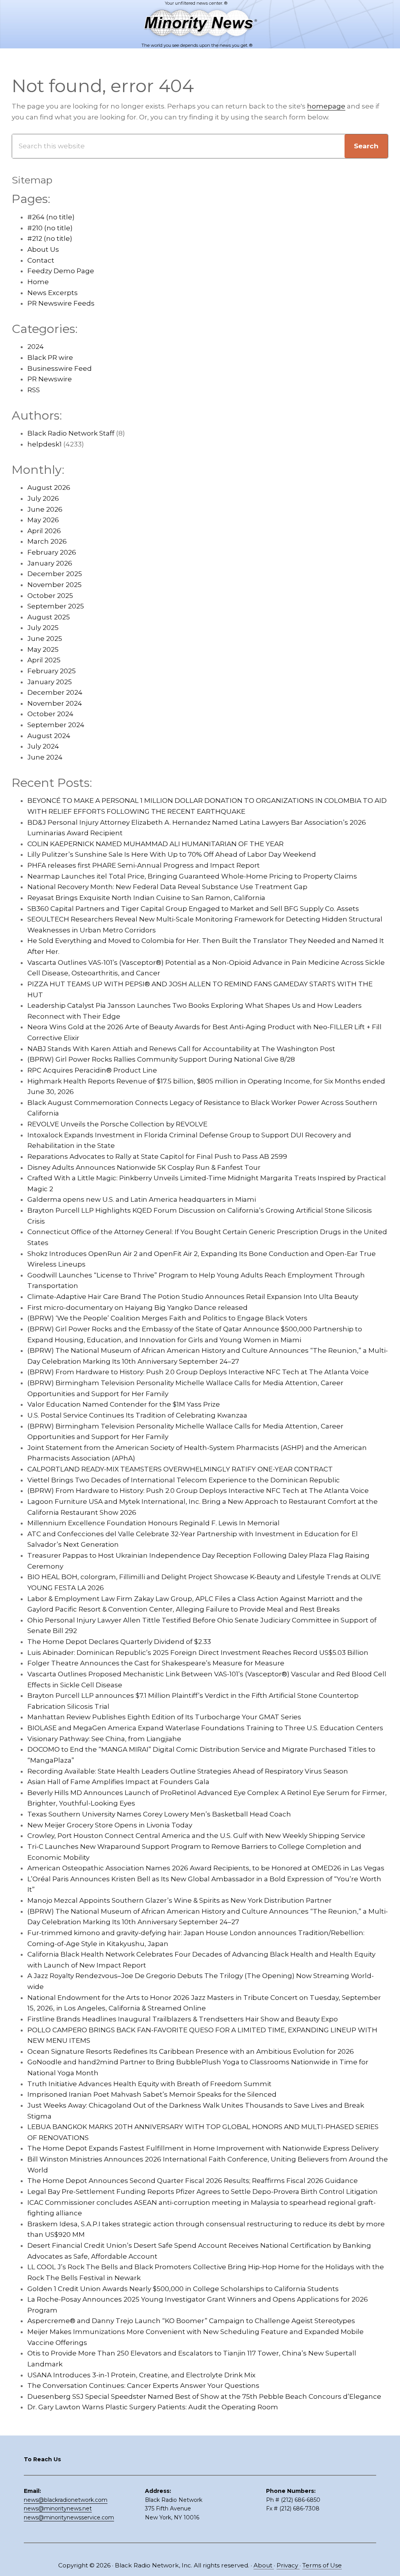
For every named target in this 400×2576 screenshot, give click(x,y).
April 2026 (44, 531)
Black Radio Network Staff (71, 433)
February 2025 (52, 671)
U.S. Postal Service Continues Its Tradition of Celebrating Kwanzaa (137, 1415)
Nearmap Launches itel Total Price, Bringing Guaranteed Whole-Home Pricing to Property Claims (192, 876)
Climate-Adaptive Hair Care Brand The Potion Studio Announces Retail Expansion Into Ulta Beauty (193, 1297)
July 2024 (43, 746)
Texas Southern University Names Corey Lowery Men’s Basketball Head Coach (159, 1814)
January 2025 (50, 682)
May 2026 (43, 520)
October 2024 (50, 714)
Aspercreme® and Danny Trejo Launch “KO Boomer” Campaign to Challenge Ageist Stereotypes (191, 2321)
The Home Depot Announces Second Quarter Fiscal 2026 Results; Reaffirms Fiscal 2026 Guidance (193, 2181)
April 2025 (44, 660)
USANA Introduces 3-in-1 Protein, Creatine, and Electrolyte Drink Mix (141, 2375)
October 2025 (50, 596)
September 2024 (56, 725)
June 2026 (45, 509)
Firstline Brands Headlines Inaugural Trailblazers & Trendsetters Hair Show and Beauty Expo (183, 2019)
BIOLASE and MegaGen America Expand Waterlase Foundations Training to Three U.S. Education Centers (205, 1728)
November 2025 (54, 585)
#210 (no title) (50, 228)
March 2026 (47, 541)
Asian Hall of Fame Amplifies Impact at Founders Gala (118, 1782)
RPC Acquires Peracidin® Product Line (92, 1070)
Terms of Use (322, 2565)
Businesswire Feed (60, 368)
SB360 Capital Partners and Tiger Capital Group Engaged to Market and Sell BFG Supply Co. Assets (193, 909)
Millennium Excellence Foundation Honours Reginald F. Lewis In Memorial (154, 1523)
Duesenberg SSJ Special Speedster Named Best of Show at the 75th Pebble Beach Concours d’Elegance (204, 2396)
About (264, 2565)
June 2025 (45, 639)
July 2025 (43, 628)
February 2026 (52, 552)
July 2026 (43, 498)
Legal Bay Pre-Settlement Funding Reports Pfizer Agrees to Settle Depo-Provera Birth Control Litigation (203, 2192)
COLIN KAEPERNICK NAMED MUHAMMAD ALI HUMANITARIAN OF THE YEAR (155, 844)
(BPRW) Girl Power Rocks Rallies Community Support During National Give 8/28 (161, 1059)
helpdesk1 (45, 444)
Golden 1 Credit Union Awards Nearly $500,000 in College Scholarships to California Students (183, 2289)
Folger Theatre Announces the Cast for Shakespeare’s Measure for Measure (156, 1663)
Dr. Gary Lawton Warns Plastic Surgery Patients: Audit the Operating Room (153, 2407)
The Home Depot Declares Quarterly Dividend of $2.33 (119, 1642)
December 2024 (55, 692)
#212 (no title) (50, 238)
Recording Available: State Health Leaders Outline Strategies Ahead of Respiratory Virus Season (188, 1771)
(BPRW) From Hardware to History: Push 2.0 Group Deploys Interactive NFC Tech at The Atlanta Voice (198, 1372)
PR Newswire (50, 379)
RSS (34, 390)
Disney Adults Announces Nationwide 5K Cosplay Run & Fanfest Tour (144, 1167)
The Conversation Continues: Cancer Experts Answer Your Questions (143, 2386)
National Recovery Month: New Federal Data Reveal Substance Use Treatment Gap (167, 887)
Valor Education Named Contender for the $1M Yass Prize (124, 1404)
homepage (326, 106)
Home (38, 282)
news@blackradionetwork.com (66, 2500)
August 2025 (49, 617)
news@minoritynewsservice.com (69, 2517)
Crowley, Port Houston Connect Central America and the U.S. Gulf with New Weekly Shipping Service (196, 1836)
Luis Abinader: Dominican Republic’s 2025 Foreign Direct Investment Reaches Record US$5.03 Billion (198, 1653)
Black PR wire (50, 358)
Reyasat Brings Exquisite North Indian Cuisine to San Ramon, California (146, 898)
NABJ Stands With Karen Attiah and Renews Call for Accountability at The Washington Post (181, 1049)
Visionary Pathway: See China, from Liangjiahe (104, 1739)
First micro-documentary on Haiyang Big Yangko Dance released (137, 1308)
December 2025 (55, 574)
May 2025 (43, 649)
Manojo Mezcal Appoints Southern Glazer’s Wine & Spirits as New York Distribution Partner (179, 1900)
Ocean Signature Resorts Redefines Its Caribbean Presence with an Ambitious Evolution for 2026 (191, 2051)
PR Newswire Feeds (61, 303)
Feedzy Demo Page (61, 271)
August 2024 (49, 736)
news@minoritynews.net (58, 2508)
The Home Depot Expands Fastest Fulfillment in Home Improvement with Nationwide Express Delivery (203, 2148)
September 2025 (56, 606)
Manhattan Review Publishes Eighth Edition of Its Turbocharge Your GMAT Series (164, 1717)
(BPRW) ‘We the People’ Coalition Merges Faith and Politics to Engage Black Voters (167, 1318)
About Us (43, 249)
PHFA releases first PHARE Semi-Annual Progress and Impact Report (144, 865)
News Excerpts (53, 293)
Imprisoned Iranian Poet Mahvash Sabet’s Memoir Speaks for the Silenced (152, 2094)
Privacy (288, 2565)
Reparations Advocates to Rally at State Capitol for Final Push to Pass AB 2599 (157, 1156)
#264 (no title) (51, 217)
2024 (36, 347)
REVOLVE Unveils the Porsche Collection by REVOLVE (117, 1124)
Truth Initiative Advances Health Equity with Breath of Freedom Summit (149, 2084)
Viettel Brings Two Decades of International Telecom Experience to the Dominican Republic (184, 1480)
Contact (41, 260)
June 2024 (45, 757)
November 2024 (55, 703)
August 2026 (49, 487)
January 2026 (50, 563)
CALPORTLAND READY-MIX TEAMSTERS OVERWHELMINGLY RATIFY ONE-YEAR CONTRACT (180, 1469)
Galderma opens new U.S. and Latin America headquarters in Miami (142, 1199)
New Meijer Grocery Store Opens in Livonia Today (110, 1825)
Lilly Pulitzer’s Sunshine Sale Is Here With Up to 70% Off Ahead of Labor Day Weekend (172, 854)
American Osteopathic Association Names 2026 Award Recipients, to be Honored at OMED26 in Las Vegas (206, 1868)
